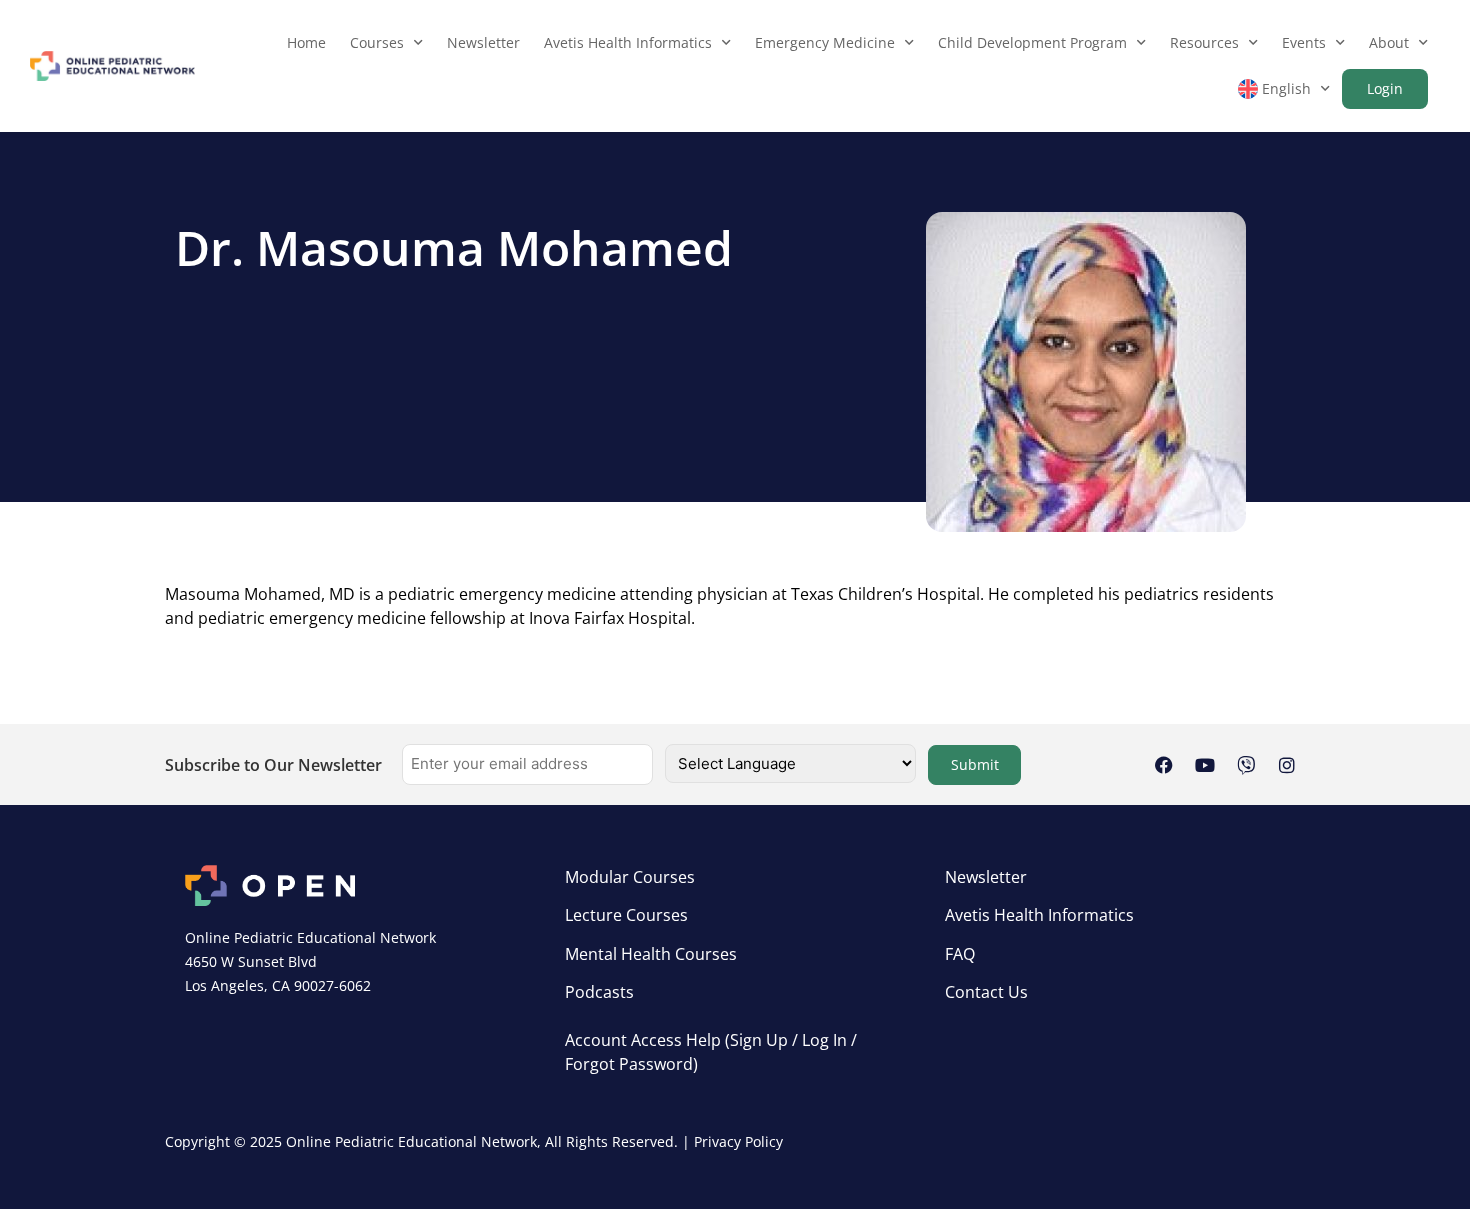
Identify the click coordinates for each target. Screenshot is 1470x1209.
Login (1385, 88)
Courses (377, 42)
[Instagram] (1287, 765)
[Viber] (1246, 765)
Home (306, 42)
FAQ (960, 954)
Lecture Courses (626, 915)
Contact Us (986, 992)
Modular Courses (630, 877)
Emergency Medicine (825, 42)
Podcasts (599, 992)
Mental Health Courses (651, 954)
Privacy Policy (738, 1141)
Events (1304, 42)
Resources (1204, 42)
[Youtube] (1205, 765)
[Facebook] (1164, 765)
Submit (975, 764)
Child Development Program (1032, 42)
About (1389, 42)
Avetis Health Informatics (628, 42)
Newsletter (483, 42)
